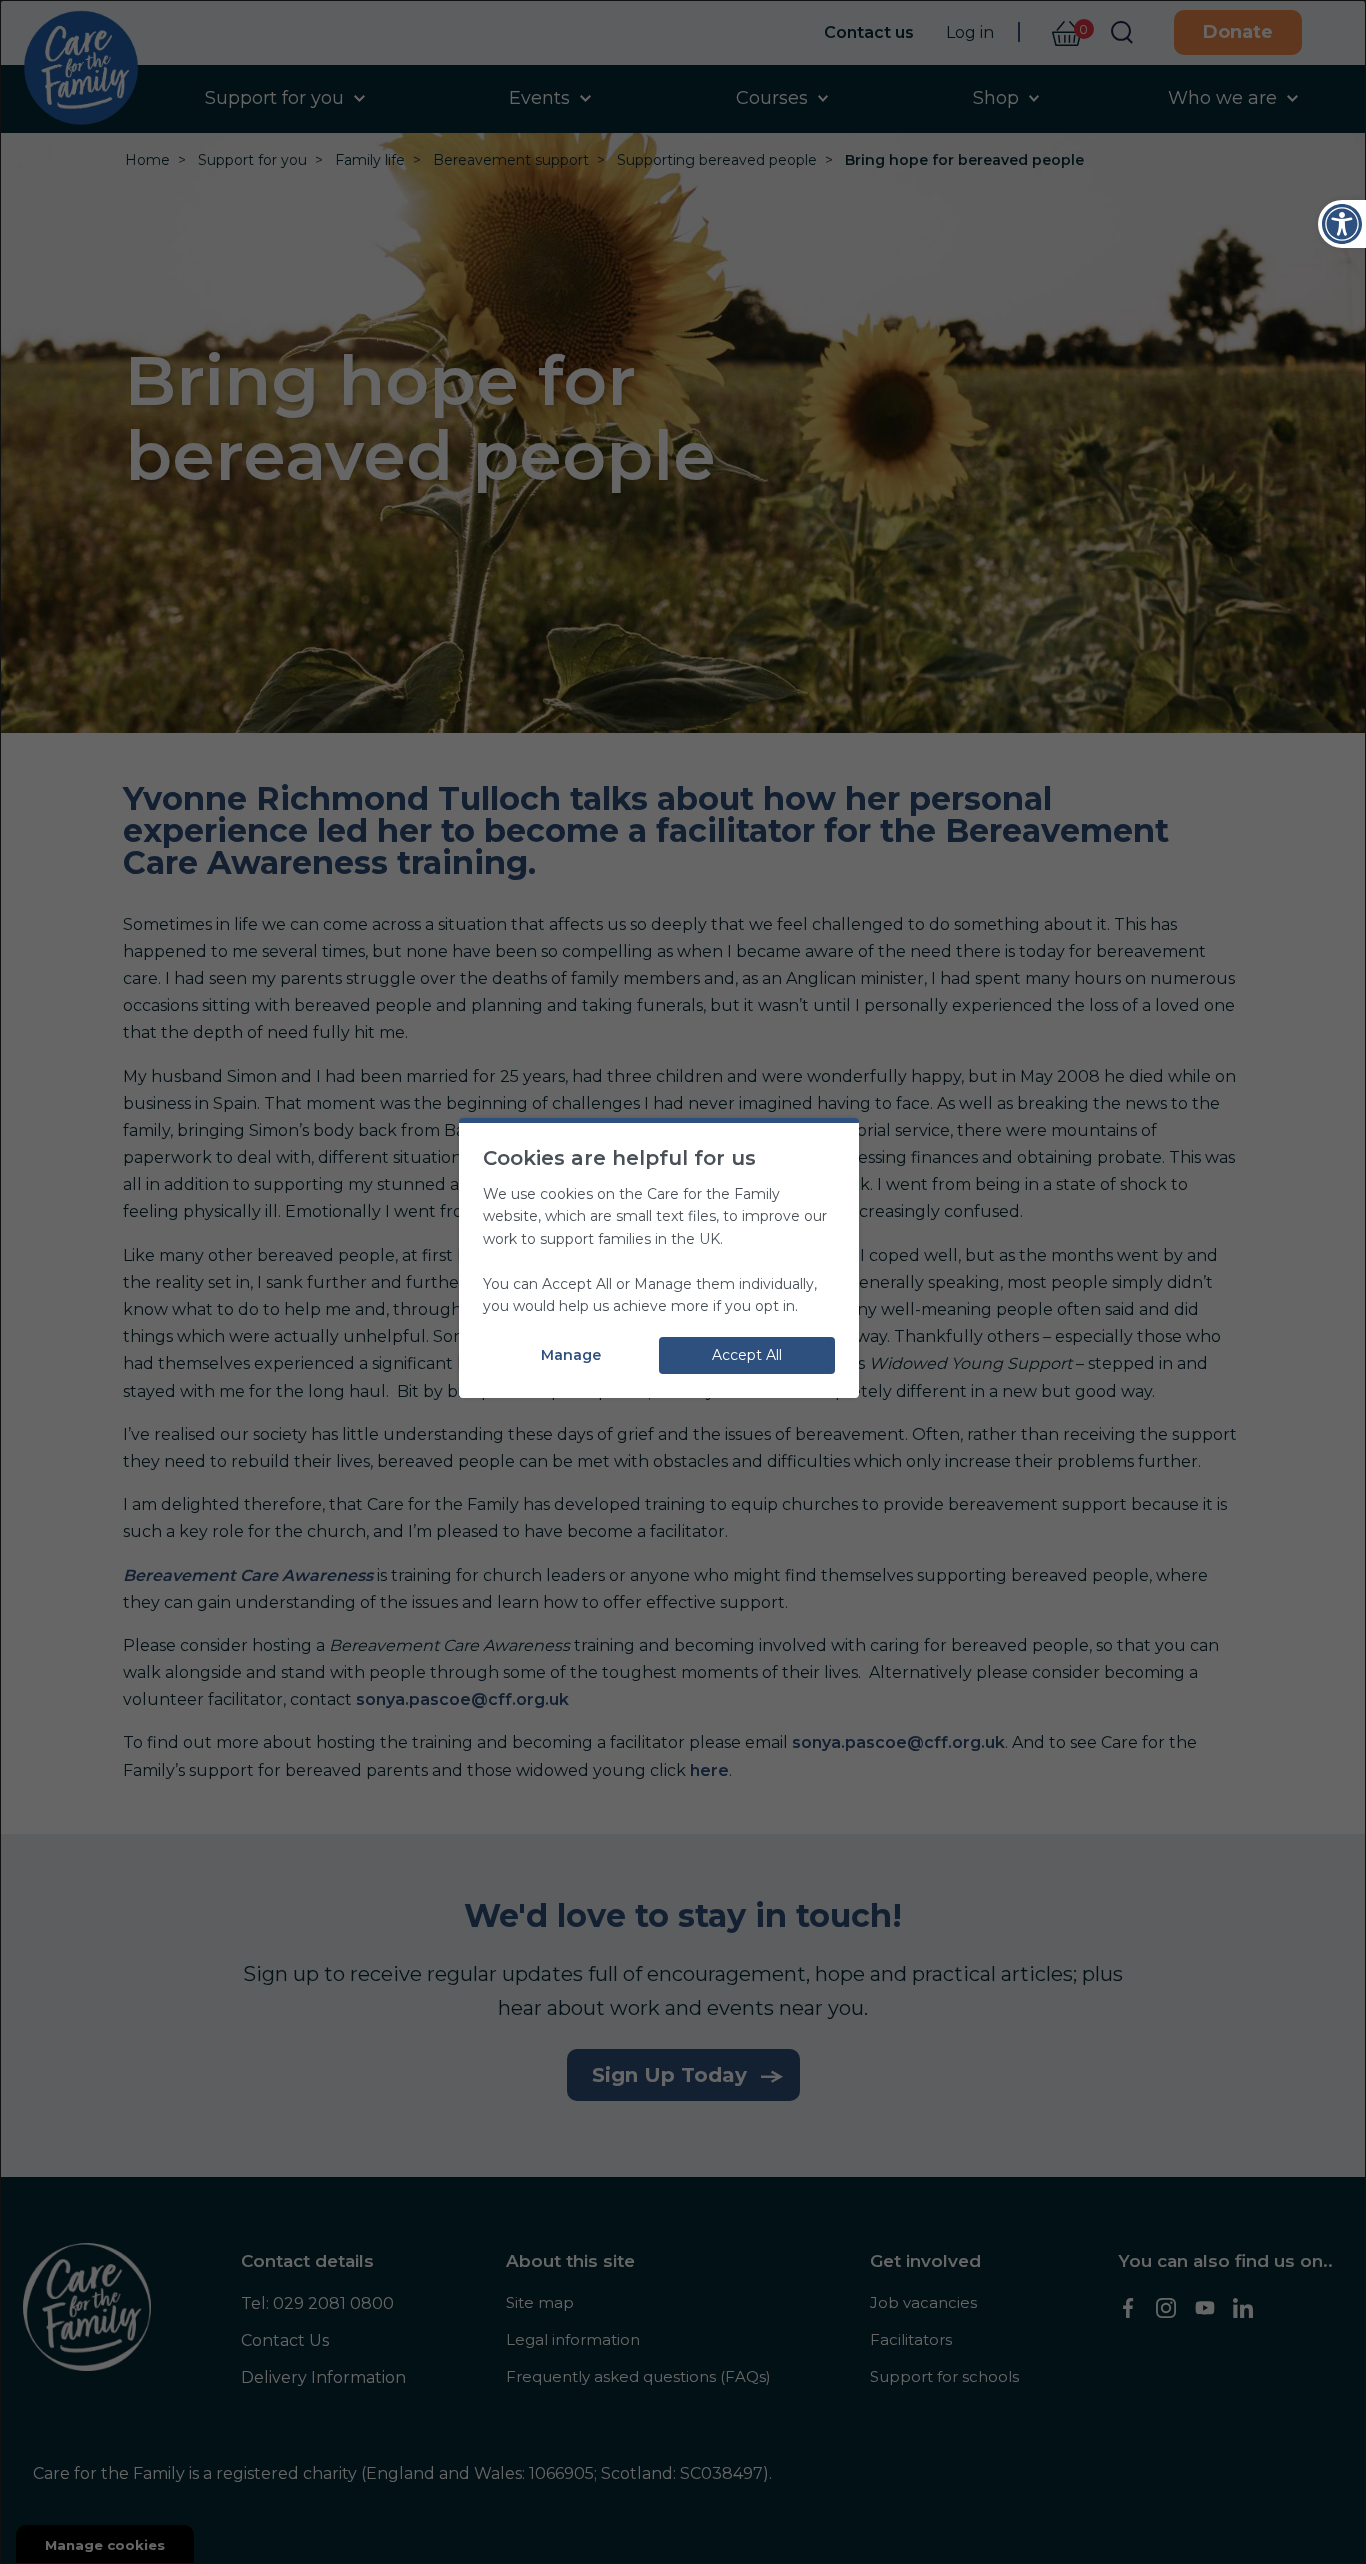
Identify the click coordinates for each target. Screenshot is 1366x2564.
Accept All (747, 1355)
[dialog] (683, 1282)
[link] (1342, 224)
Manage (571, 1355)
